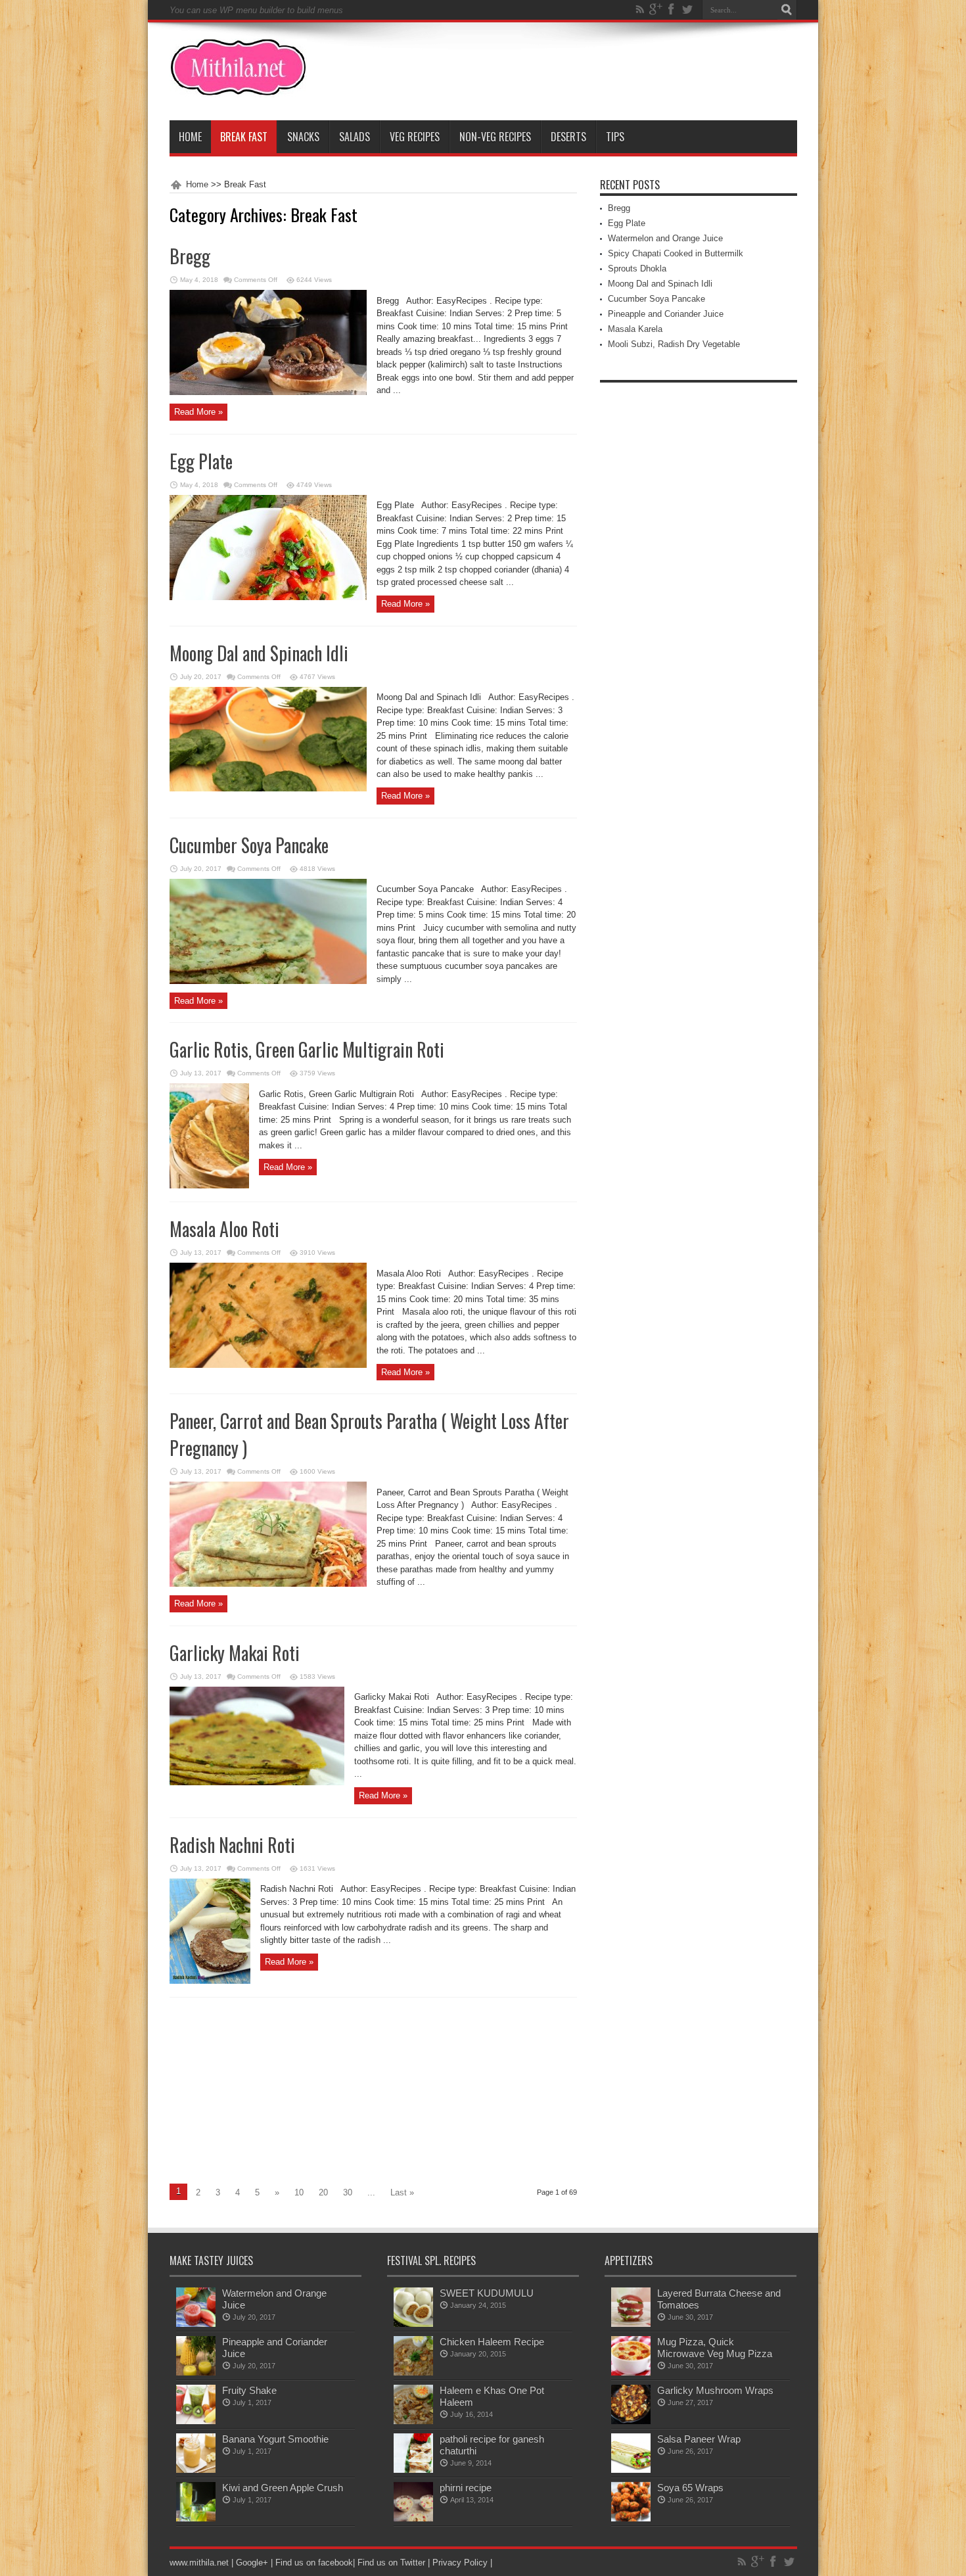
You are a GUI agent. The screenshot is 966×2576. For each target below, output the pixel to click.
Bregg (190, 256)
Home (190, 137)
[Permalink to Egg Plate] (268, 597)
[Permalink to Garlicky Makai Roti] (257, 1782)
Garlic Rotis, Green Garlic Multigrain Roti (307, 1049)
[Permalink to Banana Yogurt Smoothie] (196, 2470)
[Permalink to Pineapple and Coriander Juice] (196, 2373)
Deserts (568, 137)
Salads (355, 137)
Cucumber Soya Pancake (249, 845)
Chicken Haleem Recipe (492, 2342)
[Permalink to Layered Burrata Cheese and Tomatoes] (631, 2324)
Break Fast (244, 137)
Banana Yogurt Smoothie (275, 2439)
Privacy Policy (460, 2563)
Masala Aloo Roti (224, 1229)
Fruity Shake (249, 2390)
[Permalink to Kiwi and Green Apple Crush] (196, 2518)
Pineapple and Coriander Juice (666, 314)
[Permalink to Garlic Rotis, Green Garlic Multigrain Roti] (209, 1185)
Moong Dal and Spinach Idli (259, 653)
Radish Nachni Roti (232, 1845)
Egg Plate (201, 461)
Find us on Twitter (391, 2563)
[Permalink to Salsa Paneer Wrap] (631, 2470)
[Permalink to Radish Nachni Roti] (210, 1981)
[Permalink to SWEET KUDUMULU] (413, 2324)
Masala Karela (635, 329)
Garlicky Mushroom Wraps (715, 2390)
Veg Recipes (415, 137)
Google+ (252, 2563)
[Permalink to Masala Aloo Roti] (268, 1365)
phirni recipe (466, 2488)
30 (348, 2192)
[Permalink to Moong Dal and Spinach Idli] (268, 788)
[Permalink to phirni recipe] (413, 2518)
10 (299, 2192)
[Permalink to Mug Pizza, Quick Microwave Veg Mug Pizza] (631, 2373)
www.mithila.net (199, 2563)
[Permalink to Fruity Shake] (196, 2421)
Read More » (198, 412)
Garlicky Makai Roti (235, 1653)
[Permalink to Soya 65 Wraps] (631, 2518)
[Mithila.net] (238, 87)
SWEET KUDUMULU (487, 2293)
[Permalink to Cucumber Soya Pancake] (268, 981)
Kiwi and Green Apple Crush (283, 2488)
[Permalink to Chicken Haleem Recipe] (413, 2373)
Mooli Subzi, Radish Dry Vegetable (674, 344)
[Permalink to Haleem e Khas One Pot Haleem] (413, 2421)
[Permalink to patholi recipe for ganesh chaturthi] (413, 2470)
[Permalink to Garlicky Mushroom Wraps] (631, 2421)
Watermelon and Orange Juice (665, 238)
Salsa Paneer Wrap (699, 2439)
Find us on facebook (314, 2563)
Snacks (303, 137)
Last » (402, 2192)
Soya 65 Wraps (690, 2488)
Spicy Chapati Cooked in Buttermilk (676, 253)
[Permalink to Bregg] (268, 392)
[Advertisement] (280, 2090)
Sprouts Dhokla (637, 269)
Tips (615, 137)
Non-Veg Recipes (495, 137)
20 (323, 2192)
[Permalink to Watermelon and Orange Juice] (196, 2324)
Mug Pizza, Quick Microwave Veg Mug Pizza (715, 2348)
